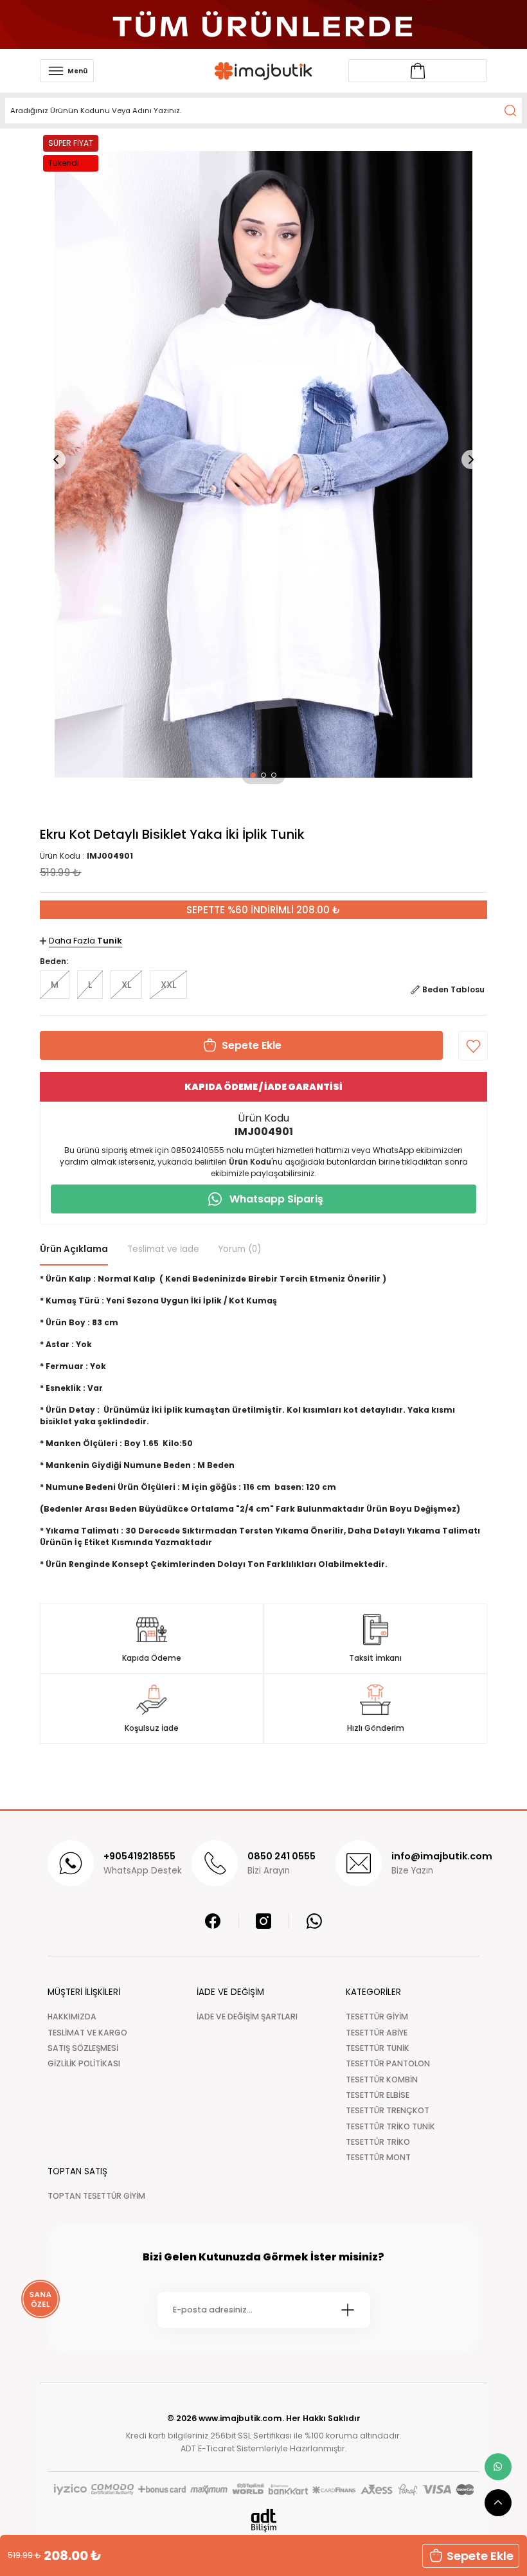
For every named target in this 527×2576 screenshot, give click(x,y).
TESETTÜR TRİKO (378, 2142)
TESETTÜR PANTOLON (388, 2063)
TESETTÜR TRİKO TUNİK (390, 2126)
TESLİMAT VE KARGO (87, 2033)
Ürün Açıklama (74, 1249)
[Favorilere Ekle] (473, 1046)
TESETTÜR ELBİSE (378, 2095)
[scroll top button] (498, 2503)
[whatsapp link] (498, 2467)
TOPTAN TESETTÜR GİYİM (96, 2196)
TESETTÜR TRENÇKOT (388, 2110)
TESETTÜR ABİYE (377, 2033)
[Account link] (418, 71)
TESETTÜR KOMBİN (382, 2080)
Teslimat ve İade (163, 1249)
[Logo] (263, 71)
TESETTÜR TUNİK (378, 2048)
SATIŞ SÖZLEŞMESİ (83, 2048)
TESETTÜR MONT (378, 2157)
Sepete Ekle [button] (480, 2556)
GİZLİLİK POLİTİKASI (84, 2063)
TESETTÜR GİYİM (377, 2017)
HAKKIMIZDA (72, 2017)
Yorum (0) (240, 1249)
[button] (253, 775)
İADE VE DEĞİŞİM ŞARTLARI (247, 2017)
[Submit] (348, 2310)
